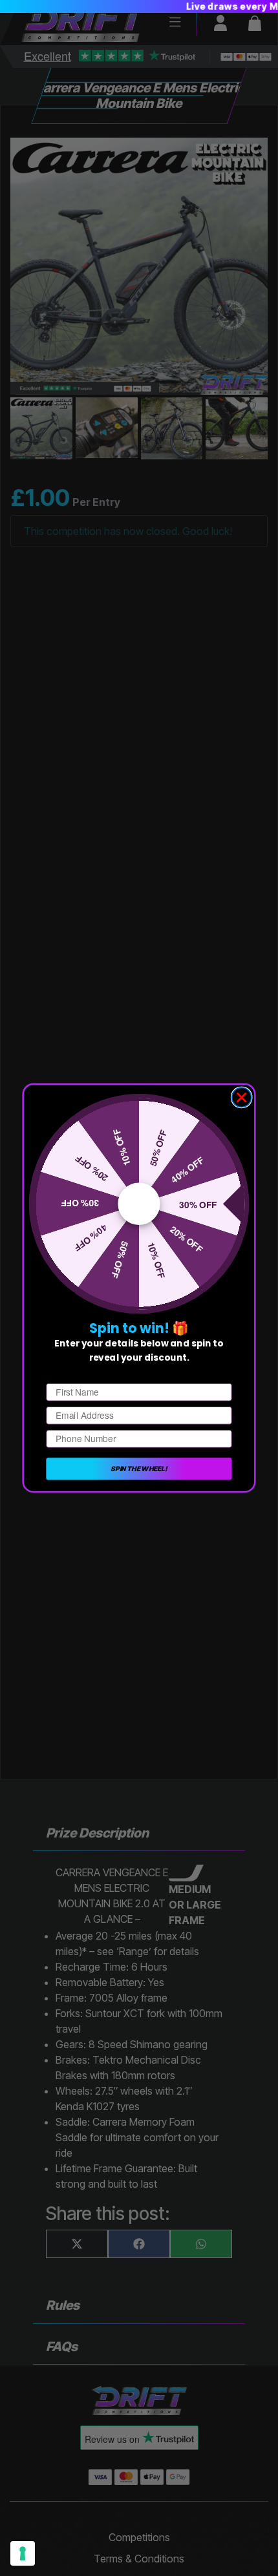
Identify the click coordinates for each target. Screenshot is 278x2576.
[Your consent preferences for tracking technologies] (23, 2553)
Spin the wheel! (139, 1468)
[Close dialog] (242, 1098)
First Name (69, 1374)
